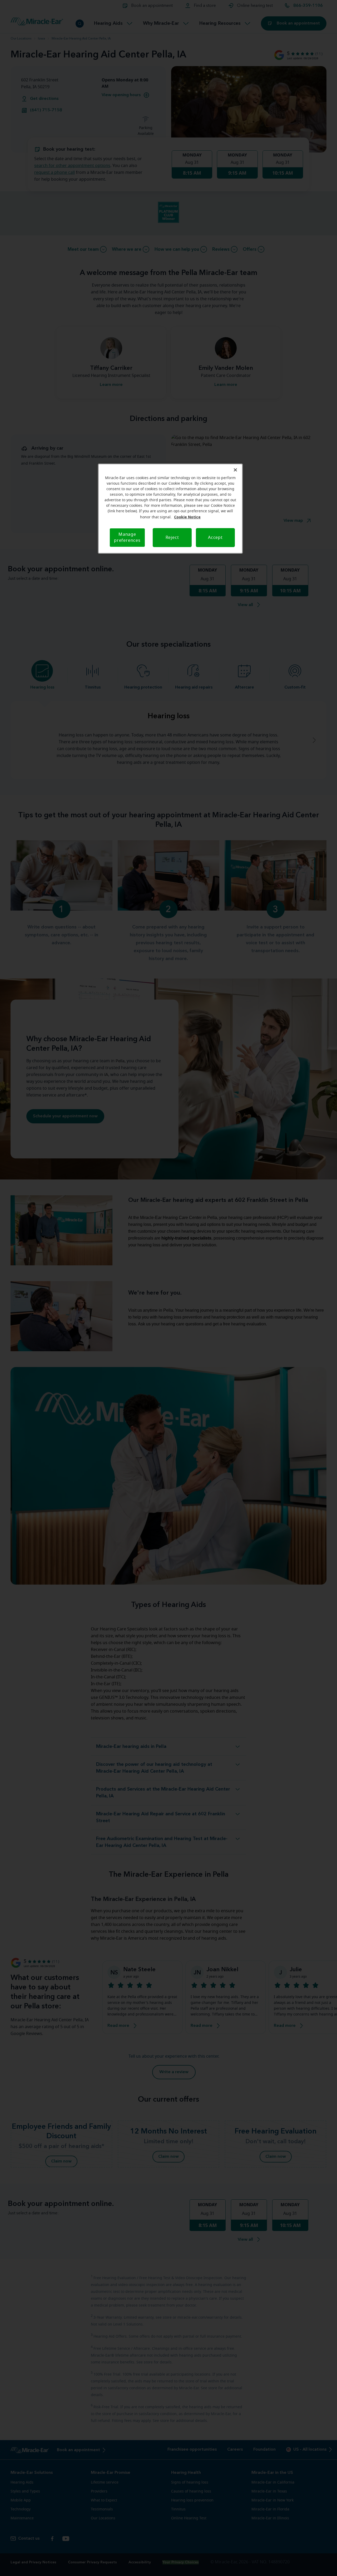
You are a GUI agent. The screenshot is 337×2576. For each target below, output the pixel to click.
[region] (170, 509)
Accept (215, 538)
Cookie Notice (187, 517)
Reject (172, 538)
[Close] (235, 470)
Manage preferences (127, 537)
